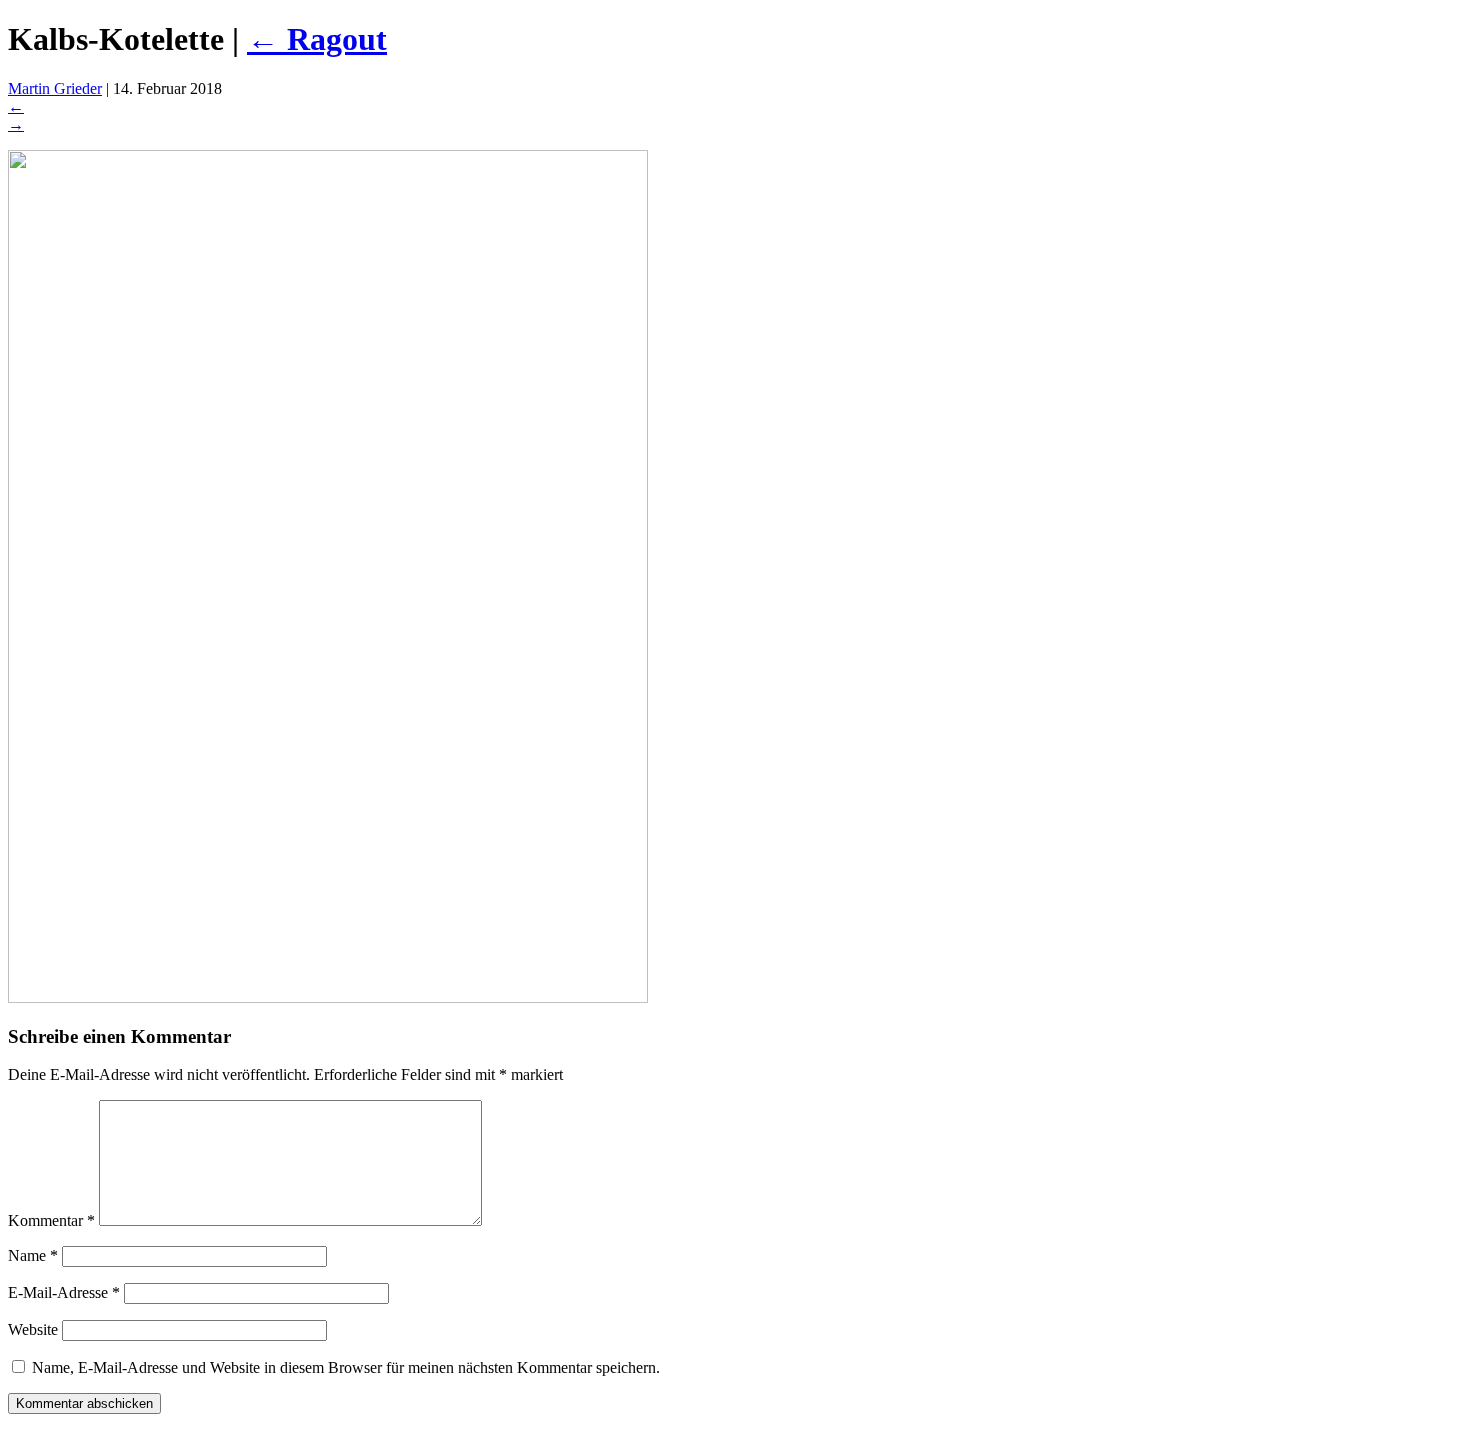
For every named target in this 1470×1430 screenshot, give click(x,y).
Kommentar (51, 1220)
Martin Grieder (55, 88)
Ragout (317, 39)
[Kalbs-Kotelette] (328, 997)
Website (33, 1329)
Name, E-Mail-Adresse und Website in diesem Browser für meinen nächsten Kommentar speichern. (346, 1367)
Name (33, 1255)
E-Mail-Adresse (64, 1292)
